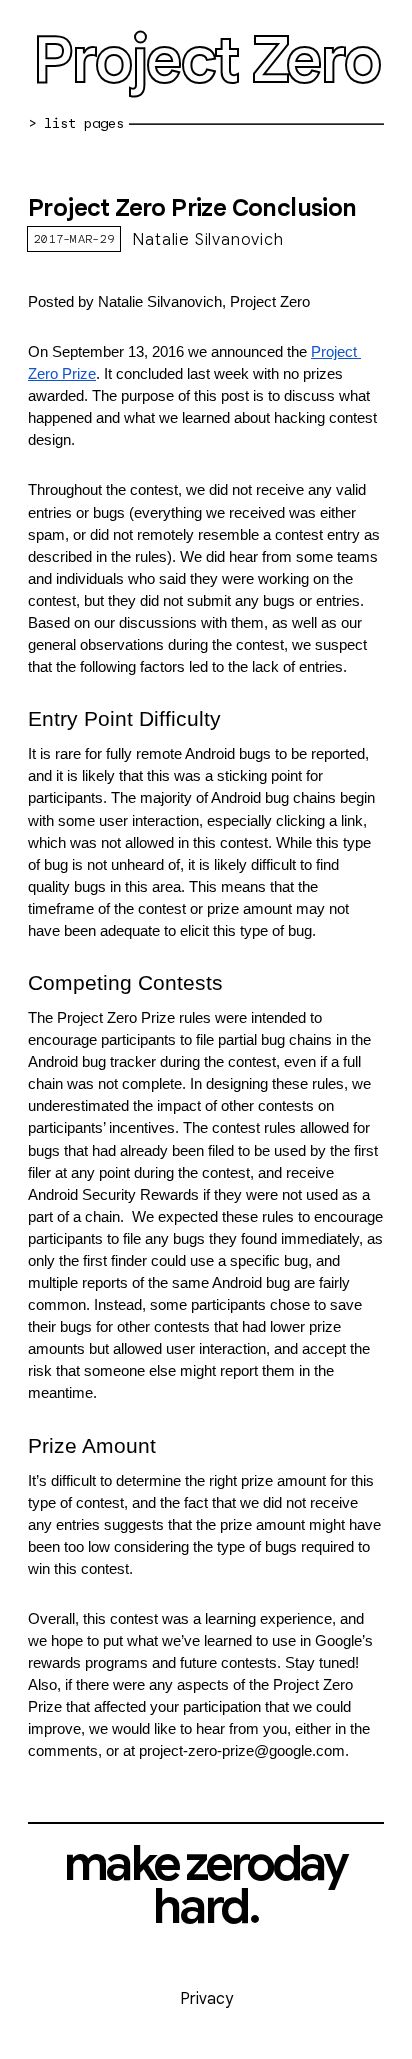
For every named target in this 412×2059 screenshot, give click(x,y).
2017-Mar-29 (74, 238)
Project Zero (206, 60)
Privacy (206, 1999)
